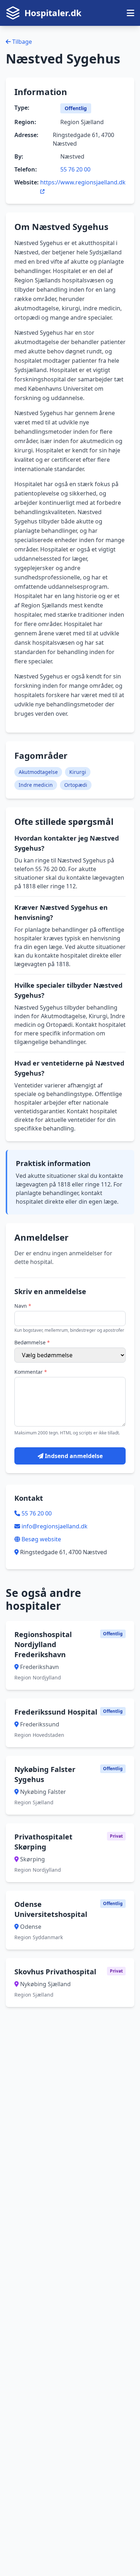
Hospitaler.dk (53, 13)
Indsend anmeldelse (73, 1456)
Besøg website (41, 1539)
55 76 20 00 (75, 169)
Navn (23, 1306)
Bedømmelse (32, 1342)
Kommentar (31, 1372)
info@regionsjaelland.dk (55, 1526)
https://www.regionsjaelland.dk (83, 182)
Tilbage (21, 42)
